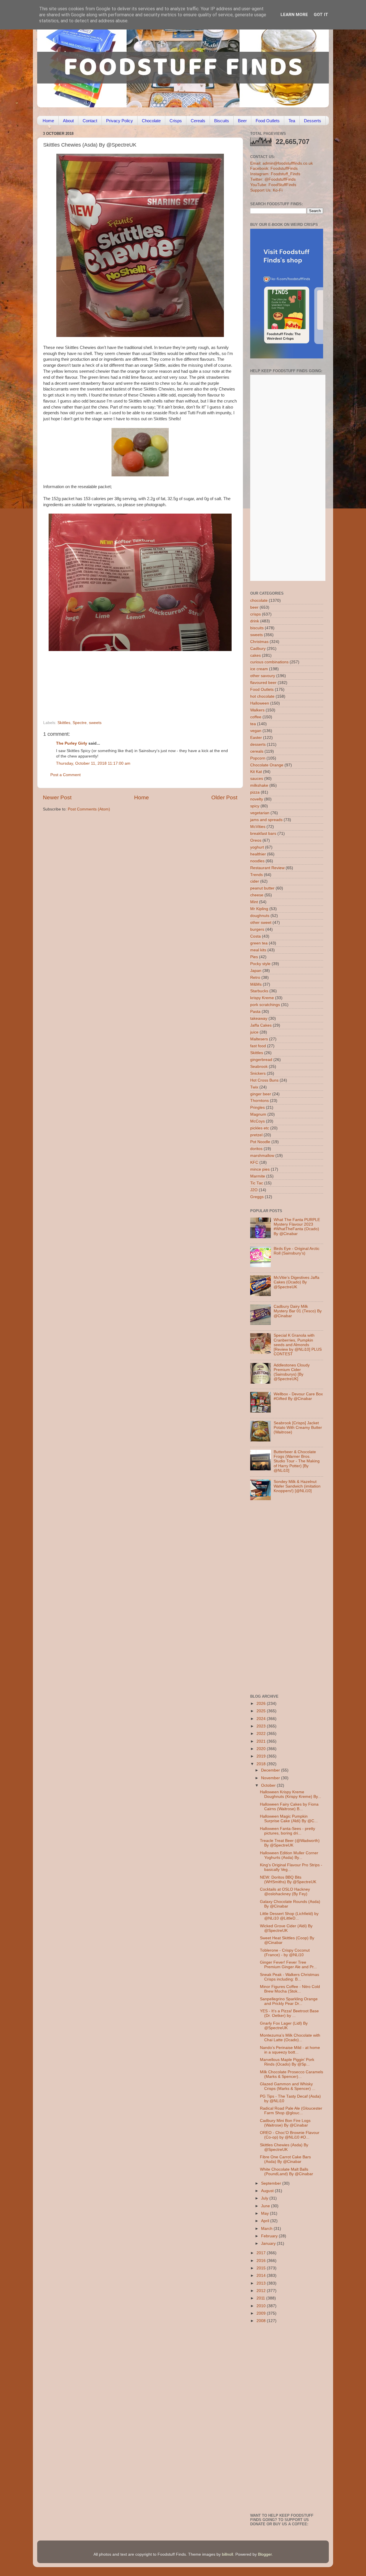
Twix (254, 1087)
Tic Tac (257, 1183)
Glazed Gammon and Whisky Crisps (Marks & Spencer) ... (288, 2086)
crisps (255, 614)
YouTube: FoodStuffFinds (273, 185)
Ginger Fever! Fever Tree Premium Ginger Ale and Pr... (288, 1965)
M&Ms (256, 984)
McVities (258, 827)
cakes (255, 655)
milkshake (259, 785)
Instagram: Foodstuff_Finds (275, 174)
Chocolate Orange (267, 765)
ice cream (259, 669)
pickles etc (260, 1128)
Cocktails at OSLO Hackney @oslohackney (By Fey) (285, 1892)
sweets (95, 723)
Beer (242, 121)
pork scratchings (265, 1005)
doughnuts (260, 916)
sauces (257, 779)
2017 (262, 2253)
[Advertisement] (129, 681)
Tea (292, 121)
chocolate (259, 600)
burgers (257, 929)
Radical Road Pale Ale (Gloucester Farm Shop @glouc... (291, 2111)
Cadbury (258, 649)
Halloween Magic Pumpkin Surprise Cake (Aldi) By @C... (289, 1819)
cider (255, 881)
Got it (321, 15)
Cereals (198, 121)
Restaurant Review (267, 868)
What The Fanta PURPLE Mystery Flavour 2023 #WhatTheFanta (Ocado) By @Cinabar (297, 1227)
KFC (254, 1162)
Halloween (260, 703)
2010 (262, 2306)
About (68, 121)
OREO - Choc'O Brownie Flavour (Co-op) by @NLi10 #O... (290, 2135)
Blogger (265, 2554)
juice (254, 1032)
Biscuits (222, 121)
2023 (262, 1726)
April (266, 2221)
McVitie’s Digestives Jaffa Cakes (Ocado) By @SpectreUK (297, 1282)
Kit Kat (256, 772)
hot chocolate (262, 696)
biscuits (257, 628)
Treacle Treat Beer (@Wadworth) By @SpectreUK (290, 1843)
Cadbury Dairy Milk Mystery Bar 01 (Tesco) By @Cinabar (298, 1311)
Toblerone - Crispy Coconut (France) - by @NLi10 (285, 1953)
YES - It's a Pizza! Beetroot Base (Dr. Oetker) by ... (289, 2013)
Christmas (259, 642)
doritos (256, 1149)
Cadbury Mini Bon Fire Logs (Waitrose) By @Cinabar (285, 2123)
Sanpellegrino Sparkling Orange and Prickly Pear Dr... (289, 2001)
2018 (262, 1764)
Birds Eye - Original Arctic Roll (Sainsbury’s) (297, 1251)
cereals (257, 751)
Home (48, 121)
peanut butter (262, 888)
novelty (257, 799)
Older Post (224, 797)
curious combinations (269, 662)
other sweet (261, 923)
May (265, 2213)
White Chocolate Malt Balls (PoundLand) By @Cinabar (287, 2172)
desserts (258, 744)
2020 (262, 1749)
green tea (259, 943)
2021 (262, 1741)
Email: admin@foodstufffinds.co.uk (282, 163)
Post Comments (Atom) (89, 809)
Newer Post (57, 797)
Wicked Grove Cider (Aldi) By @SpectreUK (286, 1928)
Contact (90, 121)
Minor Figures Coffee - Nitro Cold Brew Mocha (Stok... (290, 1989)
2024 (262, 1719)
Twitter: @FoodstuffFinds (273, 179)
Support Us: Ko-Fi (266, 190)
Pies (254, 957)
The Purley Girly (72, 743)
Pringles (257, 1107)
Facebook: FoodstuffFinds (274, 168)
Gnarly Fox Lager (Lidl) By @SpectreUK (284, 2026)
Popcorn (258, 758)
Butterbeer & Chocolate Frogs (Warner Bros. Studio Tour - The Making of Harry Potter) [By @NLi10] (297, 1461)
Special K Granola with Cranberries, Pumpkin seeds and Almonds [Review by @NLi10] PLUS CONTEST (298, 1345)
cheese (257, 895)
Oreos (256, 840)
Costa (255, 936)
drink (255, 621)
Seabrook (259, 1067)
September (272, 2183)
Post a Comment (65, 775)
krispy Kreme (262, 998)
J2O (254, 1190)
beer (254, 607)
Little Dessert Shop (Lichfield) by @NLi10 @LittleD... (289, 1916)
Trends (256, 875)
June (266, 2206)
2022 (262, 1734)
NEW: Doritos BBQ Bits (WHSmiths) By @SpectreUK (288, 1880)
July (265, 2198)
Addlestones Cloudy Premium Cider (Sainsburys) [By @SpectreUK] (292, 1372)
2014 (262, 2276)
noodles (257, 861)
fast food (258, 1046)
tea (253, 724)
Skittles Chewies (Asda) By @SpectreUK (284, 2147)
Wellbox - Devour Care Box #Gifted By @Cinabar (298, 1396)
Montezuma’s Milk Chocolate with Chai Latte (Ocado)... (290, 2038)
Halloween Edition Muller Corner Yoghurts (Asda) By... (289, 1855)
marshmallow (262, 1156)
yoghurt (257, 847)
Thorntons (259, 1101)
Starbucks (259, 991)
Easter (256, 738)
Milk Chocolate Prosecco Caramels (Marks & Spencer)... (292, 2074)
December (271, 1770)
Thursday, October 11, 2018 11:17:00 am (93, 763)
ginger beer (261, 1094)
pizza (255, 792)
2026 (262, 1704)
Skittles (64, 723)
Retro (255, 978)
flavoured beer (263, 683)
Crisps (176, 121)
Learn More (294, 15)
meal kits (258, 950)
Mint (254, 902)
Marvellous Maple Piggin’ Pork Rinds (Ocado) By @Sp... (287, 2062)
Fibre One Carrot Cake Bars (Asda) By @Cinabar (285, 2159)
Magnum (258, 1114)
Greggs (257, 1197)
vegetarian (260, 813)
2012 (262, 2291)
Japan (256, 971)
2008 (262, 2321)
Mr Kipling (259, 909)
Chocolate (151, 121)
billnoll (227, 2554)
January (269, 2243)
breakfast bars (263, 834)
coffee (256, 717)
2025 (262, 1711)
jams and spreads (266, 820)
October (269, 1785)
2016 (262, 2261)
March (267, 2229)
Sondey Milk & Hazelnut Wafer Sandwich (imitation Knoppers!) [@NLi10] (297, 1486)
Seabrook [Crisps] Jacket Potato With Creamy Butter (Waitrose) (298, 1428)
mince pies (260, 1169)
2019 (262, 1756)
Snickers (258, 1073)
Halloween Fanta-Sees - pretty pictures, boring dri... (288, 1831)
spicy (255, 806)
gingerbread (261, 1060)
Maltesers (259, 1039)
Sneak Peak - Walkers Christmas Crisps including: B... (290, 1977)
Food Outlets (268, 121)
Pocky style (260, 964)
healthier (258, 854)
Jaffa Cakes (261, 1025)
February (270, 2236)
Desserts (313, 121)
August (268, 2191)
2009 (262, 2313)
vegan (256, 731)
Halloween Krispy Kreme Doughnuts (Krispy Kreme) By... (291, 1794)
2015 (262, 2268)
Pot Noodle (260, 1142)
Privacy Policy (120, 121)
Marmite (258, 1176)
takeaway (259, 1018)
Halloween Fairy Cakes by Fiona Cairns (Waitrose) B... (289, 1807)
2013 (262, 2283)
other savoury (263, 676)
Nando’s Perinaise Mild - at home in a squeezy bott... (290, 2050)
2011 (261, 2298)
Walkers (257, 710)
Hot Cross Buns (264, 1080)
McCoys (257, 1121)
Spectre (80, 723)
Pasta (255, 1012)
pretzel (256, 1135)
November (271, 1778)
